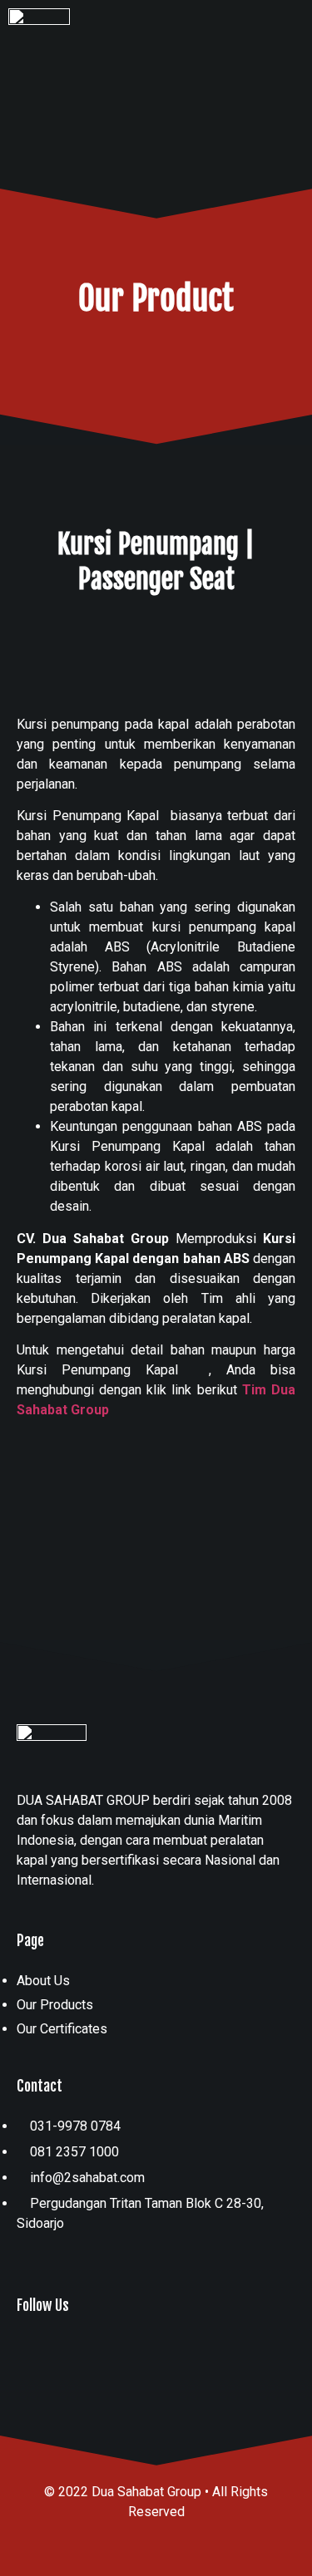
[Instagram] (32, 2351)
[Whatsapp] (66, 2351)
